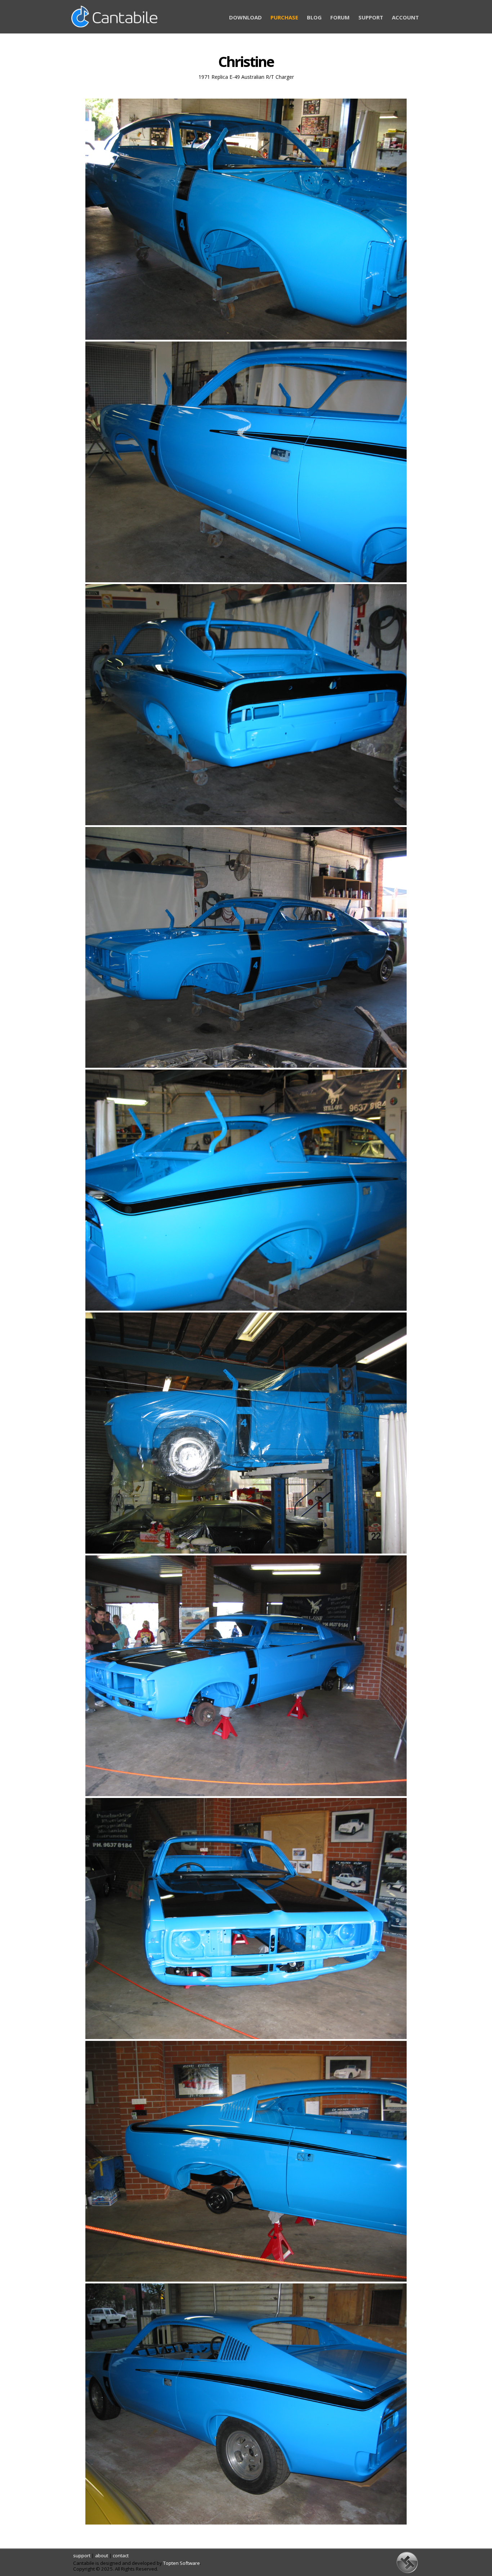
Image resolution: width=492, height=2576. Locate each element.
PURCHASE (284, 17)
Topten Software (182, 2563)
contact (121, 2555)
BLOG (314, 17)
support (82, 2555)
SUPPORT (371, 17)
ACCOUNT (405, 17)
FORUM (340, 17)
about (102, 2555)
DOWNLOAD (245, 17)
